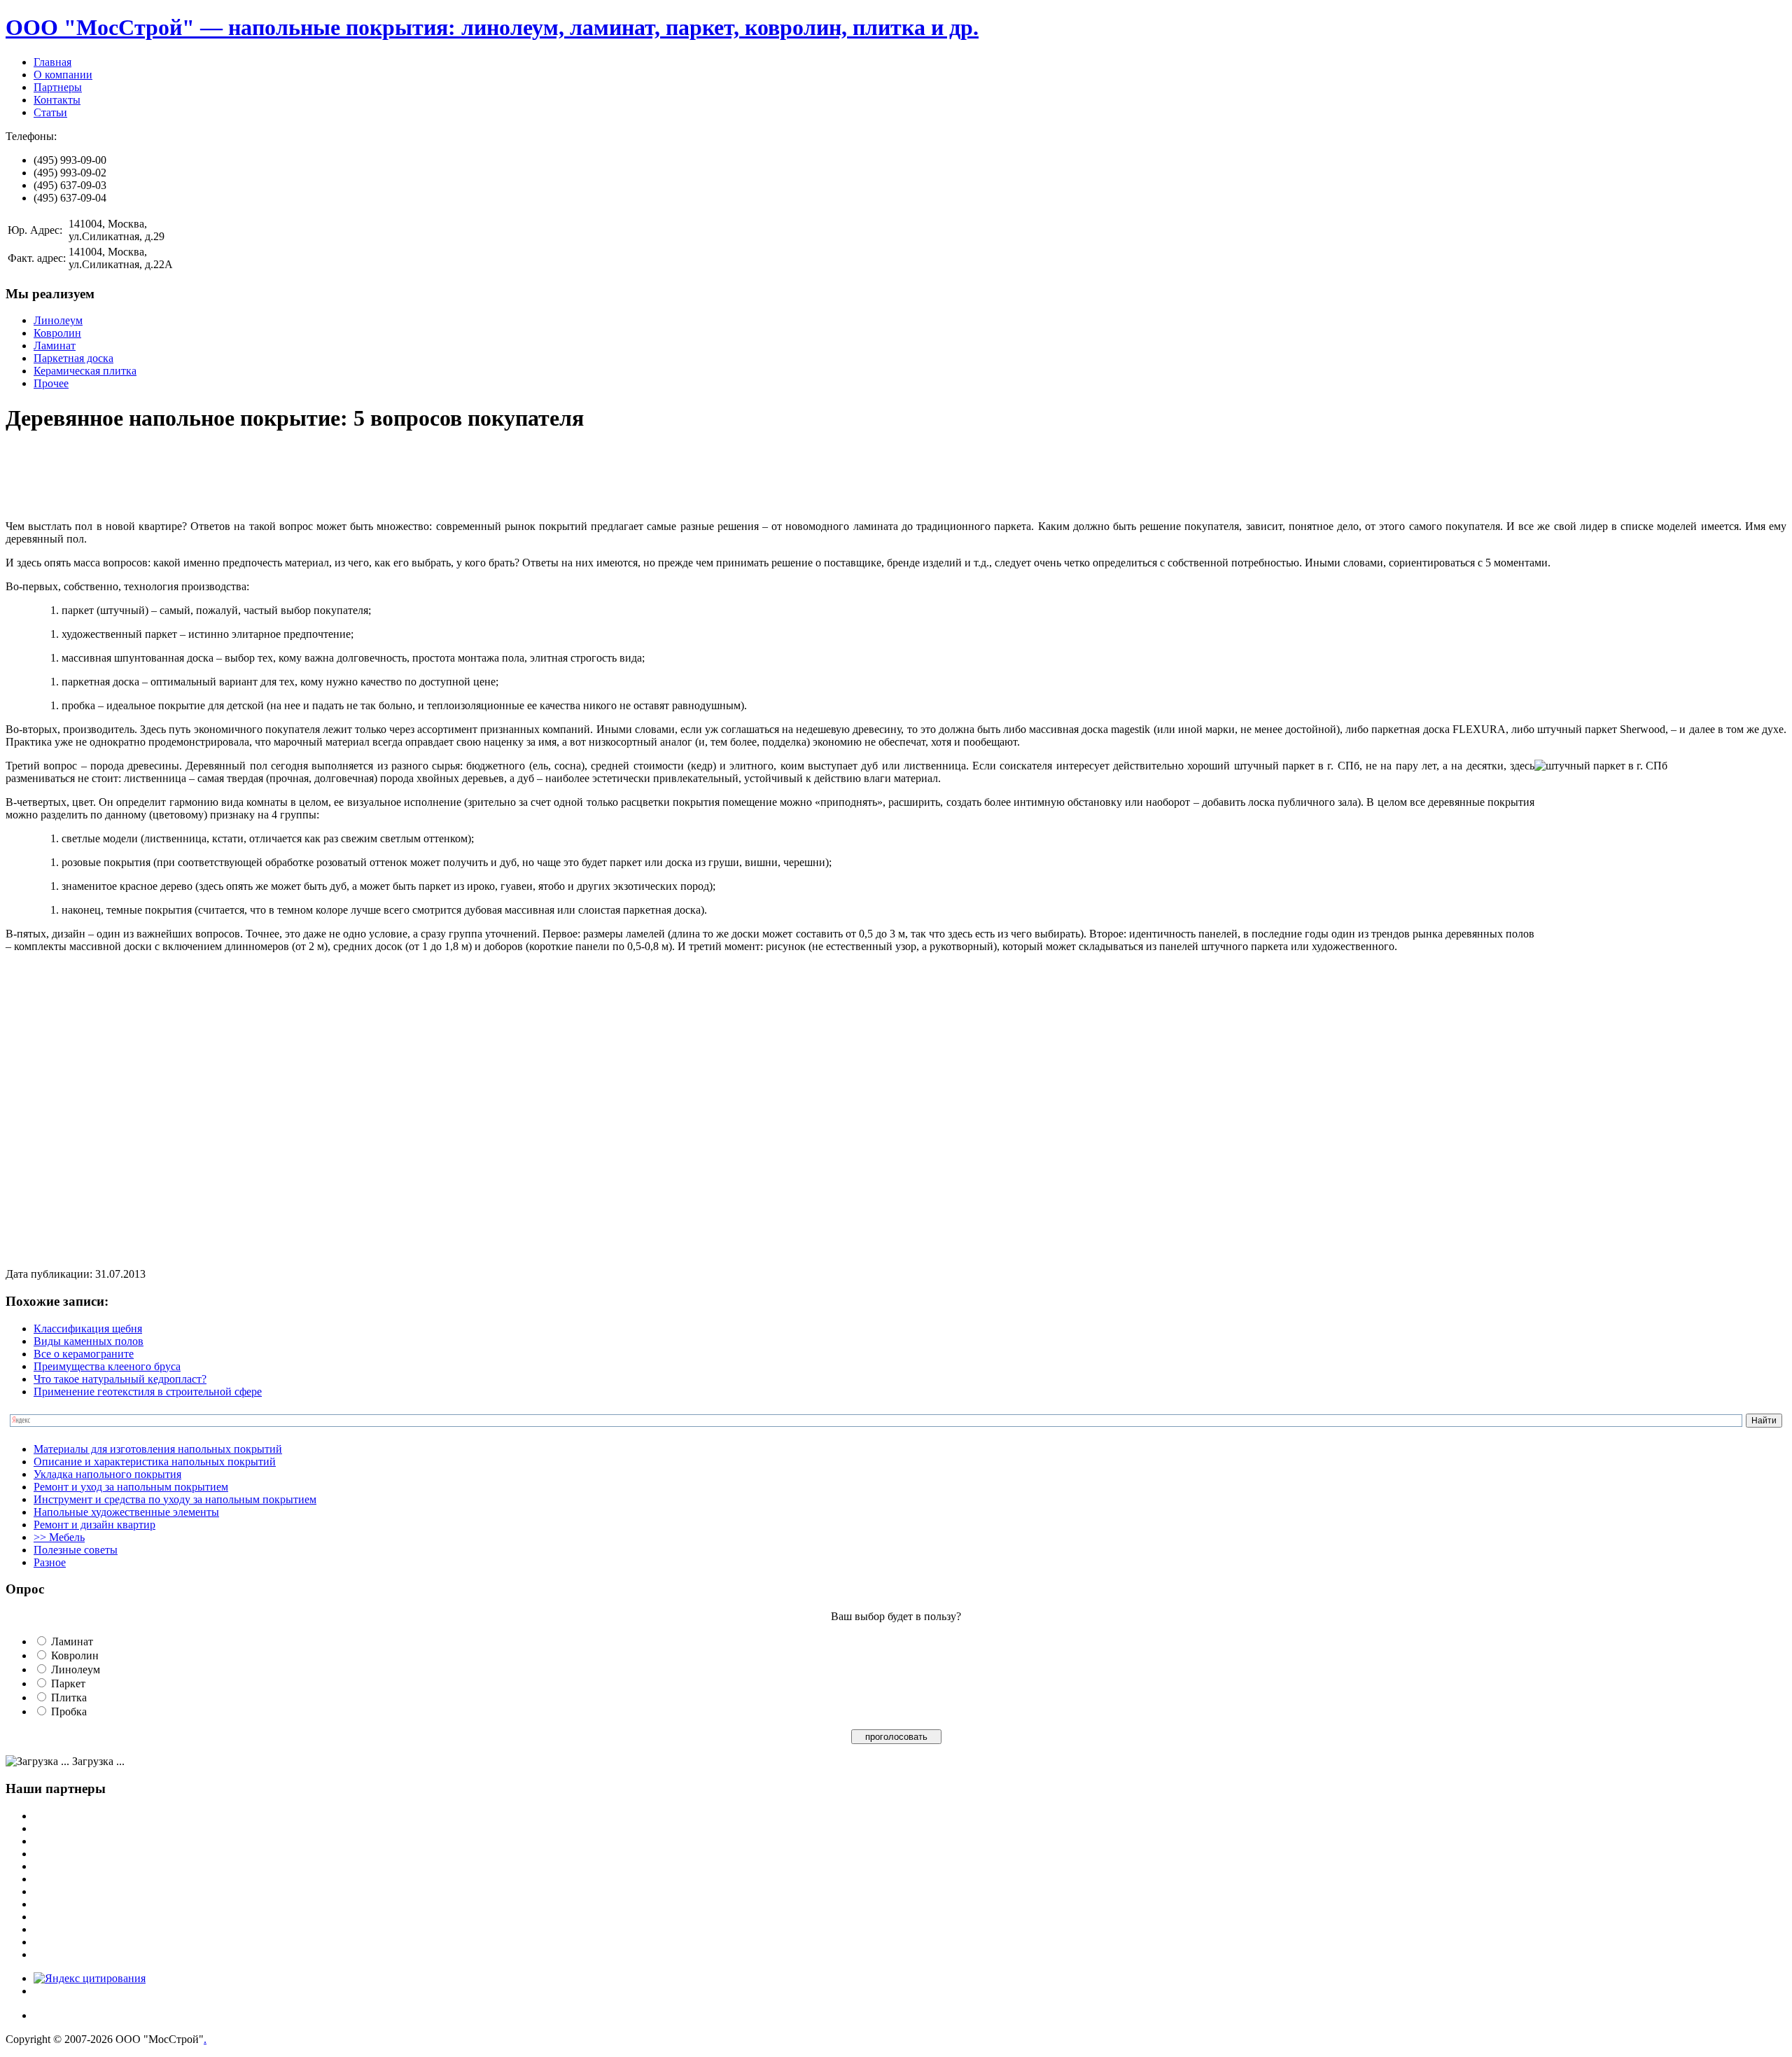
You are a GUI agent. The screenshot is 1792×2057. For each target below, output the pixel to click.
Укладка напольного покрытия (107, 1474)
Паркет (68, 1683)
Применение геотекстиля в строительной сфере (148, 1392)
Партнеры (58, 87)
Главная (52, 62)
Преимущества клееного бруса (107, 1366)
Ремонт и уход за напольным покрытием (131, 1487)
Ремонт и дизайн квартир (94, 1525)
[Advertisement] (260, 477)
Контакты (57, 100)
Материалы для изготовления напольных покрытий (158, 1449)
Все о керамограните (84, 1354)
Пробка (69, 1711)
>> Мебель (59, 1537)
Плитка (69, 1697)
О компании (63, 75)
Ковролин (57, 333)
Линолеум (58, 320)
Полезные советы (76, 1550)
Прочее (51, 383)
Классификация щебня (88, 1329)
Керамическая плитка (85, 371)
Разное (50, 1562)
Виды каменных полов (89, 1341)
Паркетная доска (73, 358)
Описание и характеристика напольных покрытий (155, 1462)
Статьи (50, 112)
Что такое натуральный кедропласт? (120, 1379)
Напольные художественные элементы (126, 1512)
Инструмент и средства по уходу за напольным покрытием (175, 1499)
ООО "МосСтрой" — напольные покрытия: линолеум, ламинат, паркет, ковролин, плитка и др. (492, 27)
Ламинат (55, 346)
